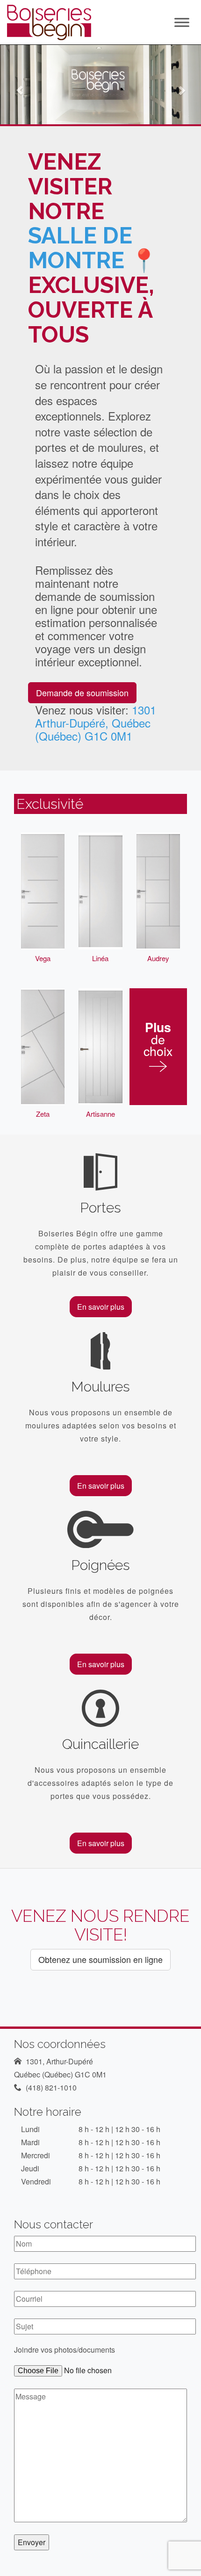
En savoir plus (101, 1307)
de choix (158, 1041)
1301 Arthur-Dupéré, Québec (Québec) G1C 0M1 (96, 723)
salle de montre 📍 (93, 248)
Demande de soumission (82, 692)
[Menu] (182, 22)
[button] (15, 85)
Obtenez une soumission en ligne (100, 1959)
